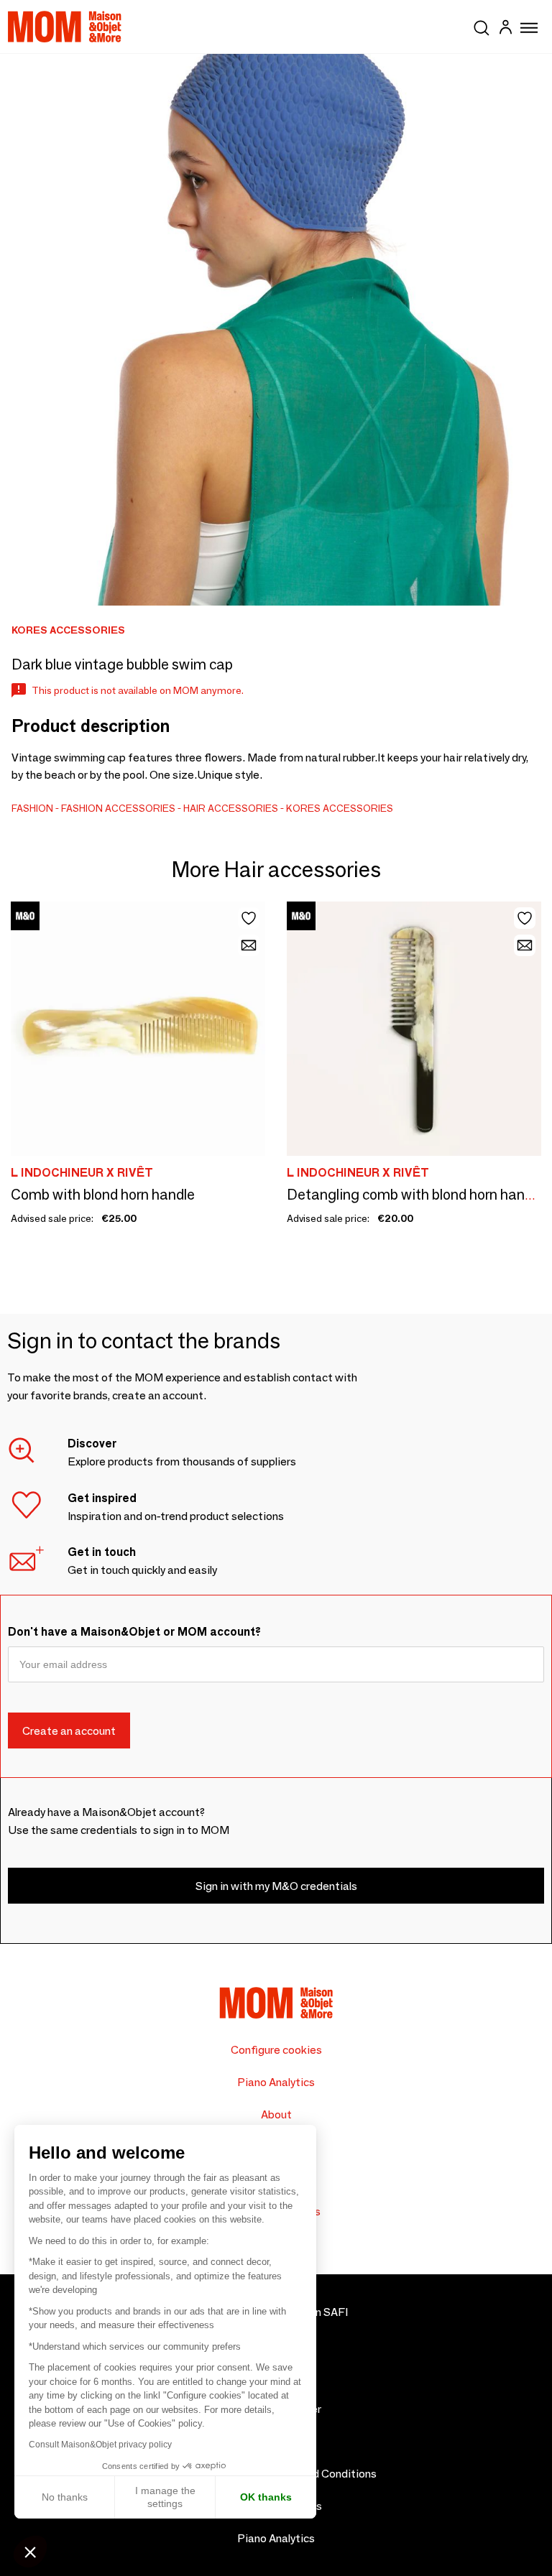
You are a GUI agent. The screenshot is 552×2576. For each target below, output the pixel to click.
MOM (65, 27)
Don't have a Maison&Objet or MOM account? (134, 1632)
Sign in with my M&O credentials (276, 1886)
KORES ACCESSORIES (340, 808)
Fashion (32, 808)
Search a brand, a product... (482, 25)
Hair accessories (231, 808)
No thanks (65, 2497)
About (276, 2114)
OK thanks (266, 2497)
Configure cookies (276, 2050)
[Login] (505, 29)
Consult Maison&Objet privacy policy (100, 2445)
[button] (30, 2552)
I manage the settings (165, 2497)
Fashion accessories (118, 808)
